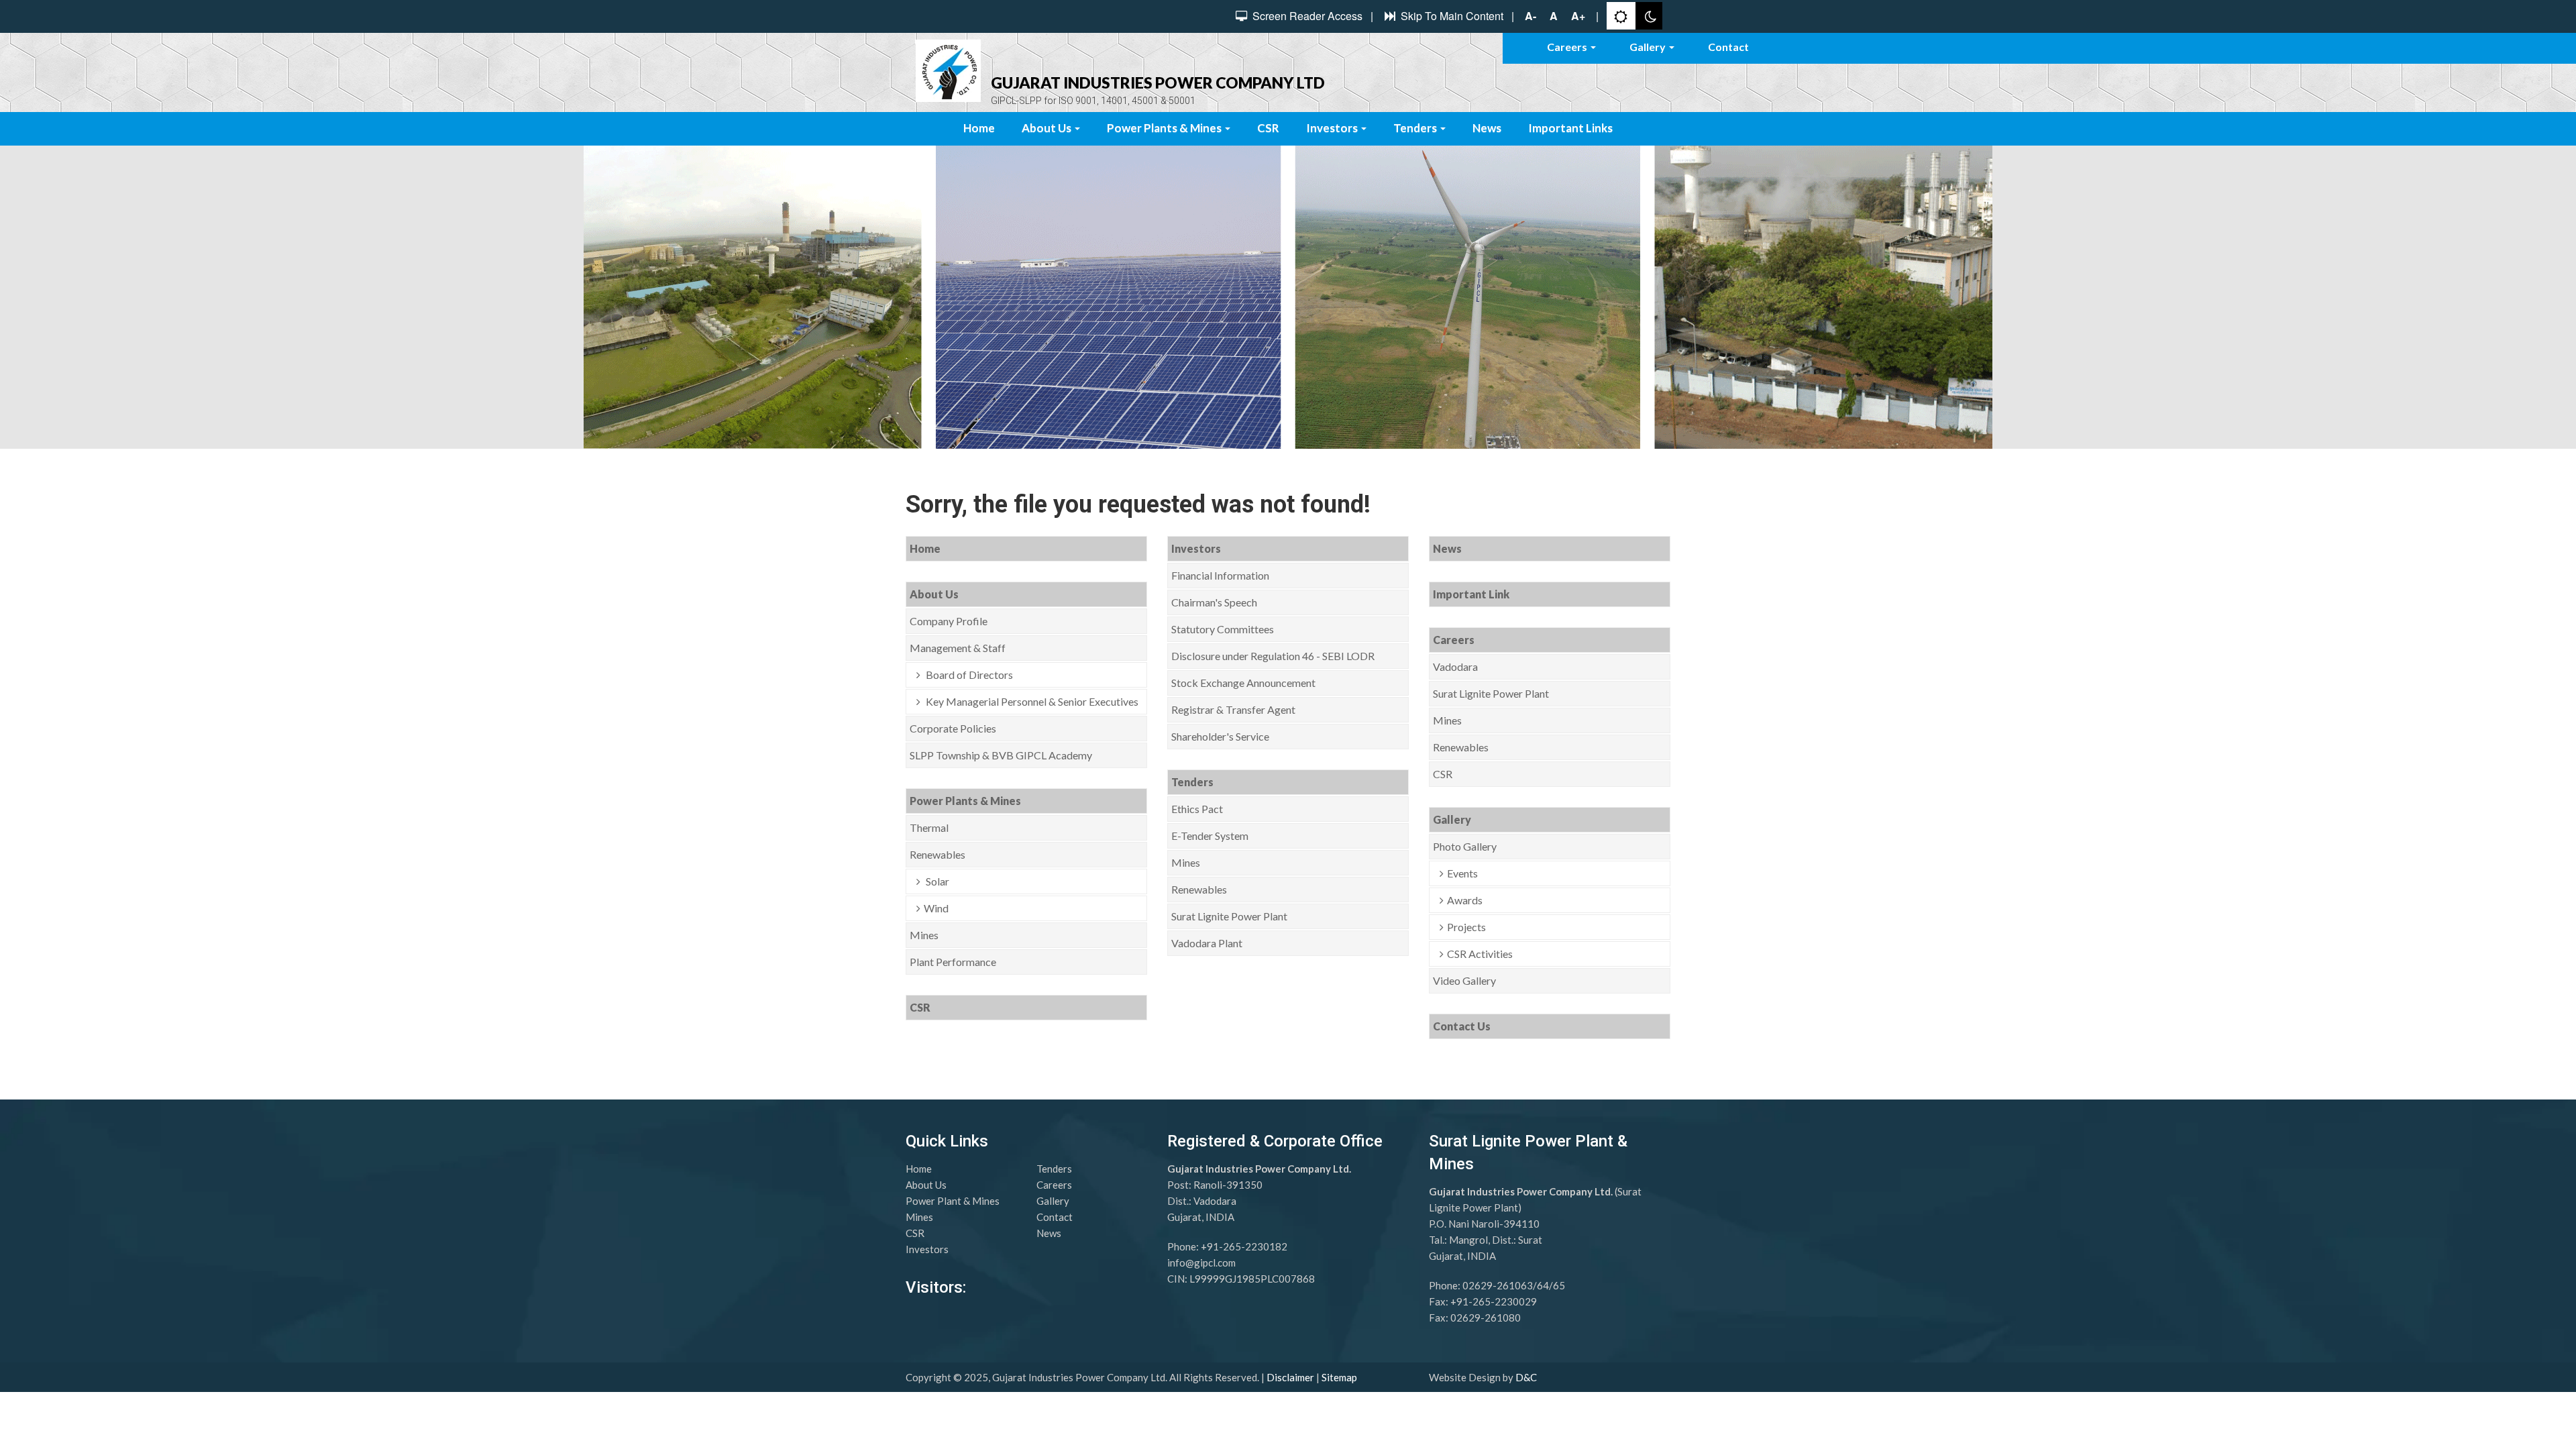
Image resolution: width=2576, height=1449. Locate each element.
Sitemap (1339, 1377)
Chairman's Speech (1214, 602)
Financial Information (1220, 575)
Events (1462, 873)
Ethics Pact (1197, 809)
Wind (936, 908)
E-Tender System (1210, 836)
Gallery (1649, 47)
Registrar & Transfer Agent (1233, 709)
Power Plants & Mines (1165, 128)
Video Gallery (1464, 980)
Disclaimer (1290, 1377)
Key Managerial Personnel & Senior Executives (1031, 701)
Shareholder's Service (1220, 736)
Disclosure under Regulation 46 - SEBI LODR (1273, 656)
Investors (1333, 128)
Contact (1728, 47)
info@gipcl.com (1201, 1263)
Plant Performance (953, 962)
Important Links (1570, 128)
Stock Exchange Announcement (1243, 683)
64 (1543, 1285)
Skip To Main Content (1451, 16)
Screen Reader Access (1306, 16)
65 (1559, 1285)
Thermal (929, 827)
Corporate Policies (953, 728)
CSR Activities (1480, 954)
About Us (1048, 128)
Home (979, 128)
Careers (1568, 47)
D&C (1526, 1377)
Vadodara (1455, 666)
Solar (936, 881)
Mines (924, 935)
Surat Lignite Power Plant (1229, 916)
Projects (1466, 927)
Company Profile (949, 621)
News (1487, 128)
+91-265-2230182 (1244, 1246)
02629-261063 (1498, 1285)
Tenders (1416, 128)
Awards (1465, 900)
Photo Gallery (1465, 846)
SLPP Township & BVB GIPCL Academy (1001, 755)
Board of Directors (968, 675)
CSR (1268, 128)
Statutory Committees (1223, 629)
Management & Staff (958, 648)
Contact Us (1462, 1026)
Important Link (1471, 594)
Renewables (937, 854)
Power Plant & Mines (953, 1201)
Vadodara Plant (1207, 943)
